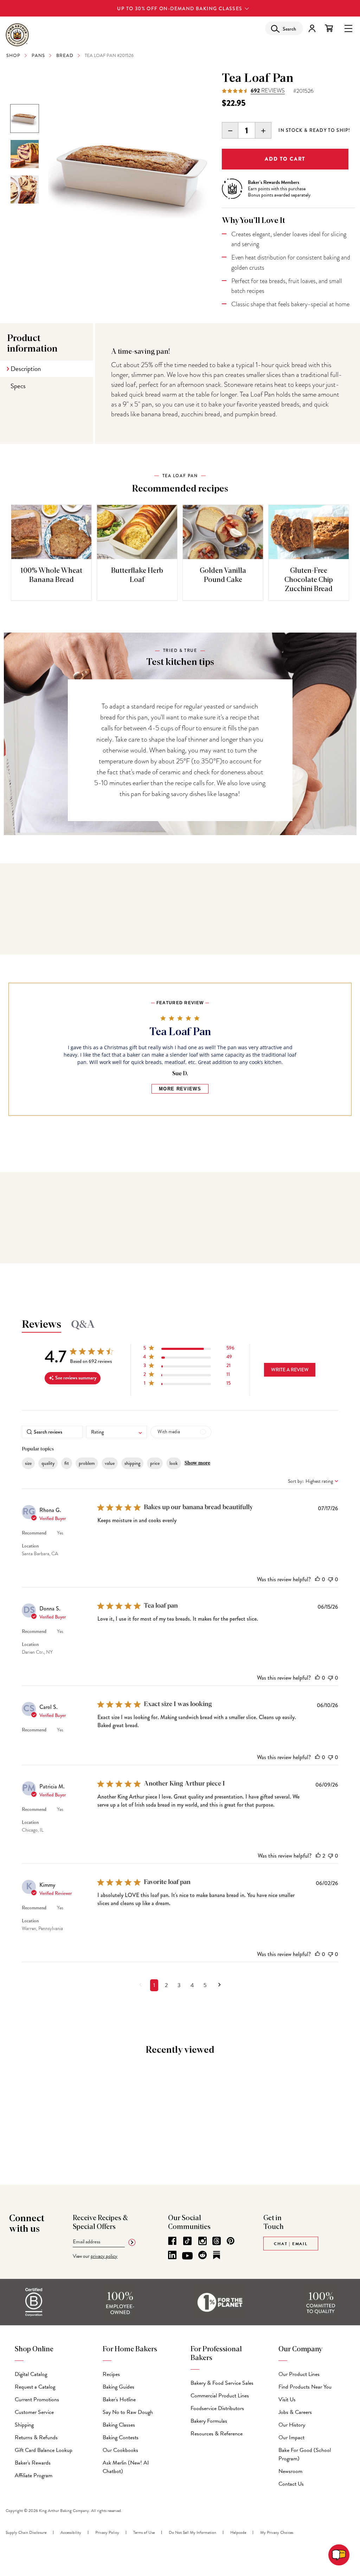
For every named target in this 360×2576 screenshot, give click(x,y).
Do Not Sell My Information (192, 2532)
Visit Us (287, 2399)
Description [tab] (26, 369)
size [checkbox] (28, 1463)
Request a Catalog (35, 2387)
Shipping (24, 2425)
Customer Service (34, 2412)
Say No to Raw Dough (128, 2412)
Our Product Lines (299, 2374)
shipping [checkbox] (132, 1463)
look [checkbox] (174, 1463)
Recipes (111, 2374)
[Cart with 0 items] (329, 28)
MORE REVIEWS (180, 1089)
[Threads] (217, 2241)
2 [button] (166, 1985)
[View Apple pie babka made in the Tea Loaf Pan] (25, 190)
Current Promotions (37, 2399)
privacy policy (104, 2256)
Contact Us (291, 2484)
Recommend (34, 1533)
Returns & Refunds (36, 2437)
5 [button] (205, 1985)
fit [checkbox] (67, 1463)
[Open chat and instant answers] (339, 2555)
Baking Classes (119, 2425)
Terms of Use (144, 2532)
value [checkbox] (110, 1463)
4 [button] (192, 1985)
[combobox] (117, 1432)
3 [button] (179, 1985)
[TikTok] (187, 2241)
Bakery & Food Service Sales (222, 2383)
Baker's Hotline (119, 2399)
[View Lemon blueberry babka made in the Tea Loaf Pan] (25, 154)
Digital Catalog (31, 2374)
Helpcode (238, 2532)
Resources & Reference (217, 2434)
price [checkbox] (155, 1463)
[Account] (312, 28)
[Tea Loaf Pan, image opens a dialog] (131, 174)
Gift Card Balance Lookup (44, 2450)
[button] (189, 1349)
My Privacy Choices (277, 2532)
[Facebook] (172, 2241)
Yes (60, 1533)
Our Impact (291, 2437)
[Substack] (217, 2255)
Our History (292, 2425)
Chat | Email (291, 2244)
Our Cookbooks (120, 2450)
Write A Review (290, 1370)
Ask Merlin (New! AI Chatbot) (126, 2467)
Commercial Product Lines (220, 2396)
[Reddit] (202, 2255)
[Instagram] (202, 2241)
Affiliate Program (34, 2475)
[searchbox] (52, 1432)
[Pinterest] (231, 2241)
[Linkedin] (172, 2255)
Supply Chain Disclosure (26, 2532)
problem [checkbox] (87, 1463)
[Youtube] (187, 2256)
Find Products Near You (305, 2387)
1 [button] (154, 1985)
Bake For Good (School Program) (305, 2454)
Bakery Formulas (209, 2421)
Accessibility (71, 2532)
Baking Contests (121, 2437)
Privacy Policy (107, 2532)
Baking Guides (118, 2387)
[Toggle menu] (348, 28)
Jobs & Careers (295, 2412)
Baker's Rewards (33, 2463)
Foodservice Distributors (217, 2408)
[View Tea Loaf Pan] (25, 118)
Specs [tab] (18, 386)
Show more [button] (197, 1463)
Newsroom (290, 2471)
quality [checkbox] (48, 1463)
